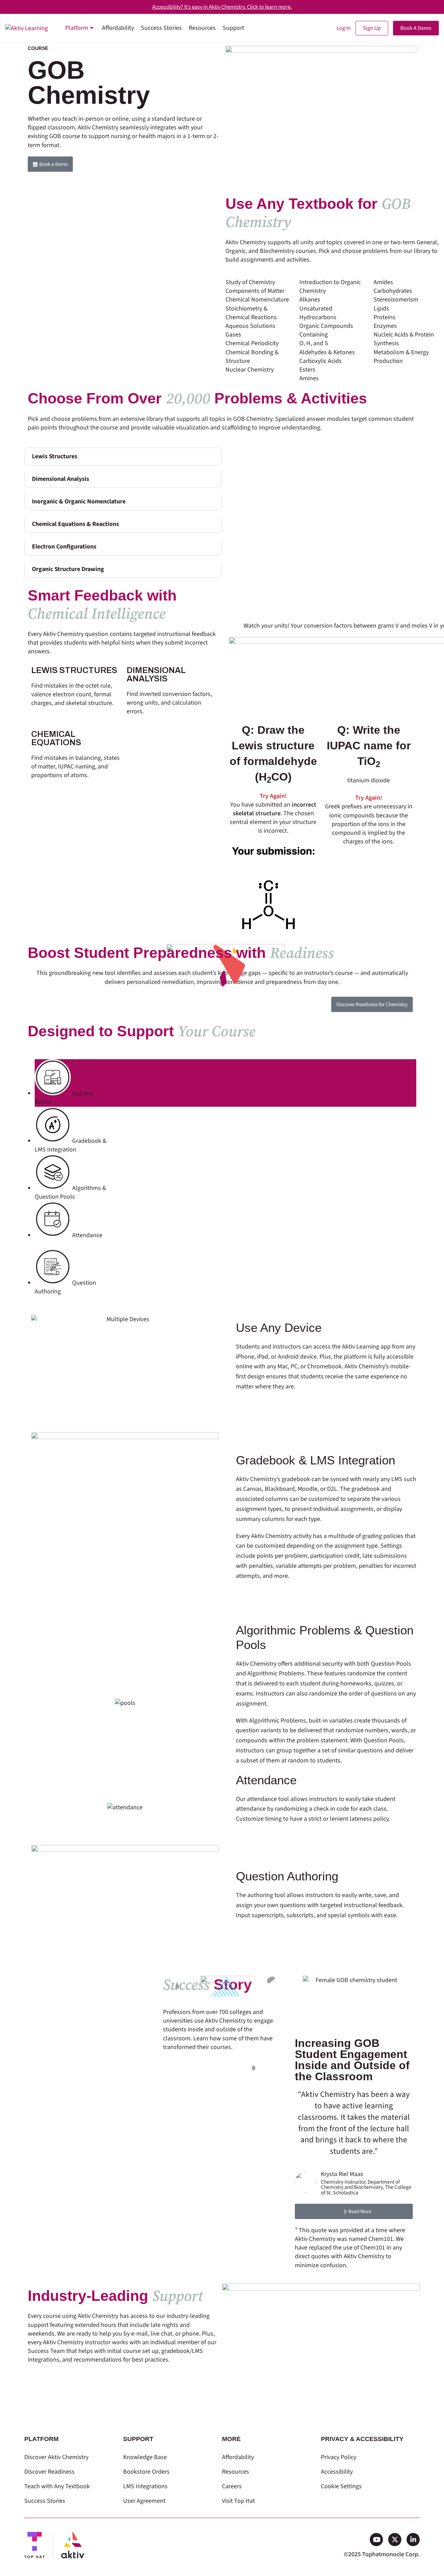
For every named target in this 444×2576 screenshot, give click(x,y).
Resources (236, 2472)
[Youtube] (376, 2540)
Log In (344, 28)
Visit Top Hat (238, 2501)
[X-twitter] (395, 2540)
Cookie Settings (341, 2486)
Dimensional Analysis (61, 479)
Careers (232, 2486)
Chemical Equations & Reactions (75, 524)
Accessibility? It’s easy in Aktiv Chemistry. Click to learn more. (222, 7)
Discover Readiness (49, 2472)
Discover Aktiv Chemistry (56, 2457)
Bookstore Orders (146, 2472)
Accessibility (337, 2472)
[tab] (225, 1083)
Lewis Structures (55, 456)
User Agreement (144, 2501)
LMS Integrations (145, 2486)
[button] (123, 456)
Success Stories (45, 2501)
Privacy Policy (339, 2457)
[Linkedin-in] (413, 2540)
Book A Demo (416, 28)
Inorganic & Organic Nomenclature (79, 501)
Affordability (238, 2457)
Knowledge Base (145, 2457)
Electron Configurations (64, 547)
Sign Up (372, 28)
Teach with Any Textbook (57, 2486)
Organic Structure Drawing (68, 569)
